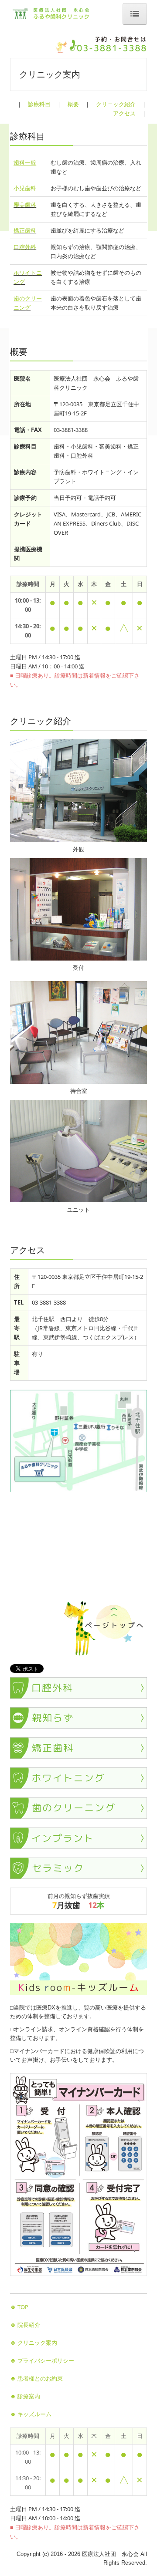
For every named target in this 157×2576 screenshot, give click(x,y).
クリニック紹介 (116, 104)
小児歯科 (25, 188)
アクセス (124, 113)
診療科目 (39, 104)
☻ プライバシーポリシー (42, 2360)
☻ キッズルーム (31, 2414)
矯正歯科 (25, 230)
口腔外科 (25, 247)
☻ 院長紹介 (25, 2325)
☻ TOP (19, 2307)
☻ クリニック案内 (34, 2343)
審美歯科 (25, 205)
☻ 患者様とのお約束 (36, 2378)
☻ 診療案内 (25, 2396)
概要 (73, 104)
